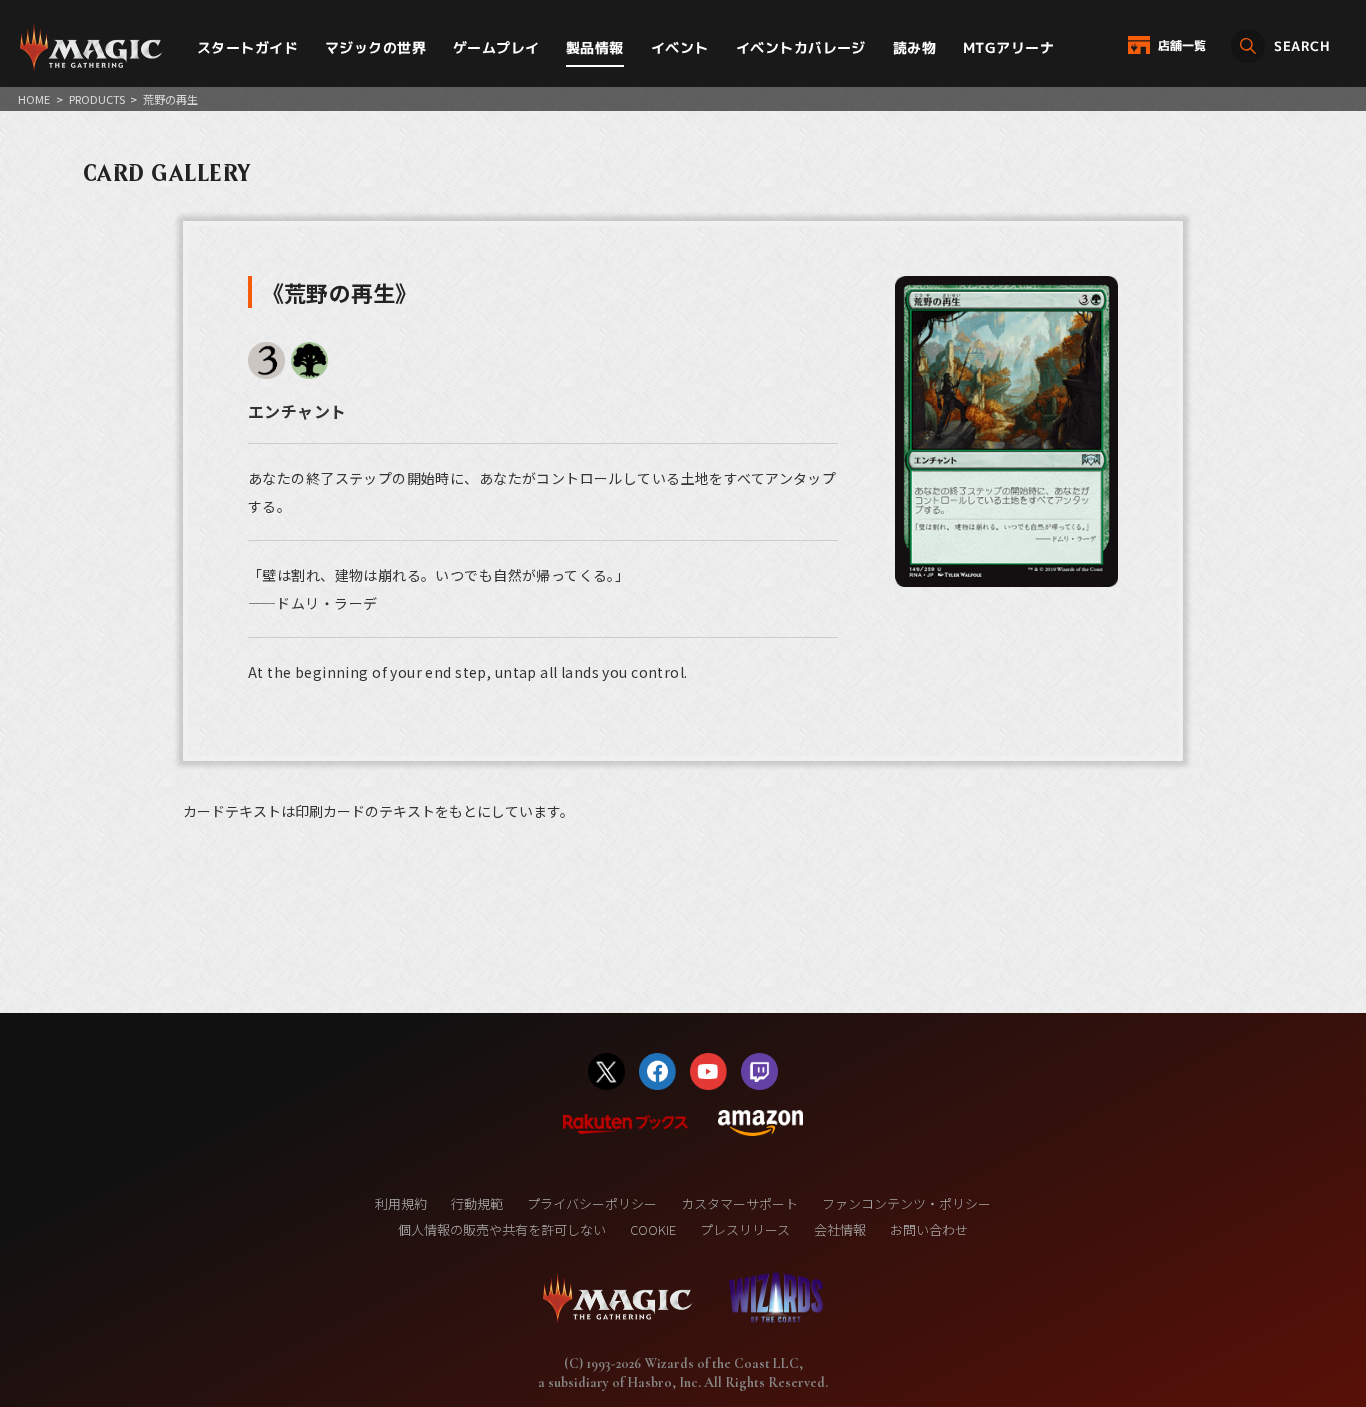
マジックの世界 (375, 47)
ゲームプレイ (496, 47)
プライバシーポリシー (592, 1203)
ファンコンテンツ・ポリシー (906, 1203)
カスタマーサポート (739, 1203)
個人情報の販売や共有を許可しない (502, 1229)
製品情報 (595, 47)
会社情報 (840, 1229)
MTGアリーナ (1008, 47)
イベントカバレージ (801, 47)
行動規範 (477, 1203)
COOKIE (653, 1229)
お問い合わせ (929, 1229)
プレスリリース (745, 1229)
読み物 (914, 47)
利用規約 (401, 1203)
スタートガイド (247, 47)
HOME (34, 99)
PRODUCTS (97, 99)
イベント (680, 47)
